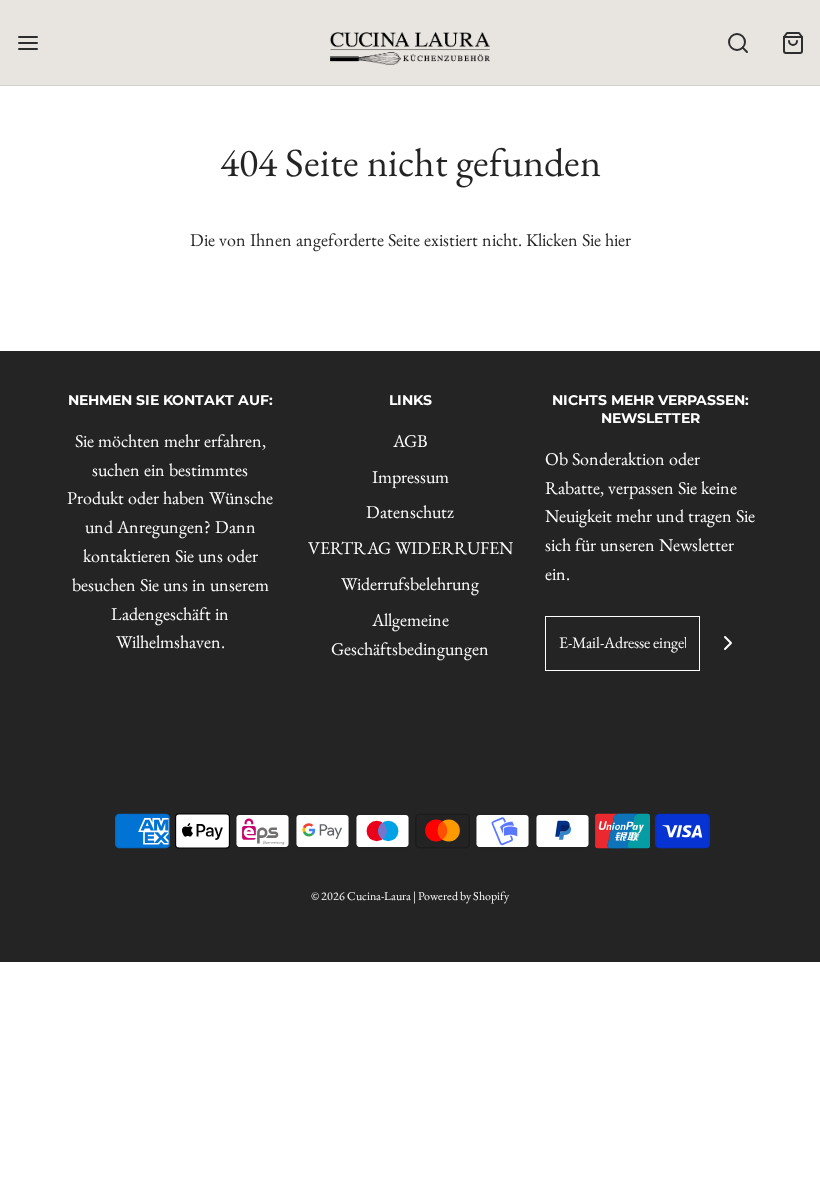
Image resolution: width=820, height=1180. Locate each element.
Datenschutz (410, 511)
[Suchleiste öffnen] (737, 42)
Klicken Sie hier (578, 239)
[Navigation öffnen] (27, 42)
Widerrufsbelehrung (410, 583)
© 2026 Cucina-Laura (361, 896)
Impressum (410, 476)
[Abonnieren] (727, 643)
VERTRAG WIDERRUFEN (410, 547)
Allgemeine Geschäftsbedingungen (410, 634)
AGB (410, 440)
